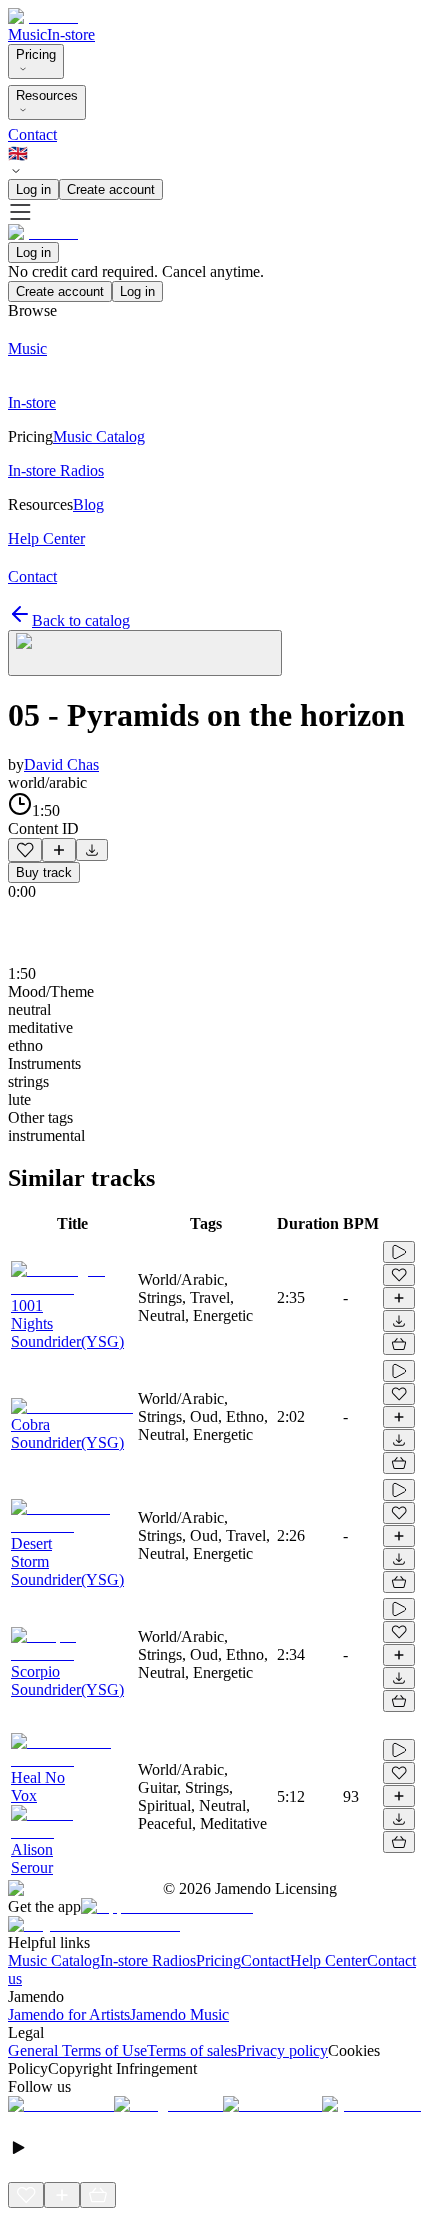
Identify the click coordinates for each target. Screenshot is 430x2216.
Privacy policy (282, 2050)
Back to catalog (81, 620)
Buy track (44, 872)
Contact (32, 134)
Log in (33, 189)
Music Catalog (54, 1960)
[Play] (145, 653)
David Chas (61, 764)
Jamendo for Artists (69, 2014)
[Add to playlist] (59, 850)
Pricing (36, 54)
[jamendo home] (43, 16)
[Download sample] (92, 850)
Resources (47, 95)
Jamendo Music (179, 2014)
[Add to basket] (399, 1344)
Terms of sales (192, 2050)
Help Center (328, 1960)
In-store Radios (148, 1960)
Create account (111, 189)
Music (27, 34)
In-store (71, 34)
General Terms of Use (77, 2050)
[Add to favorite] (25, 850)
